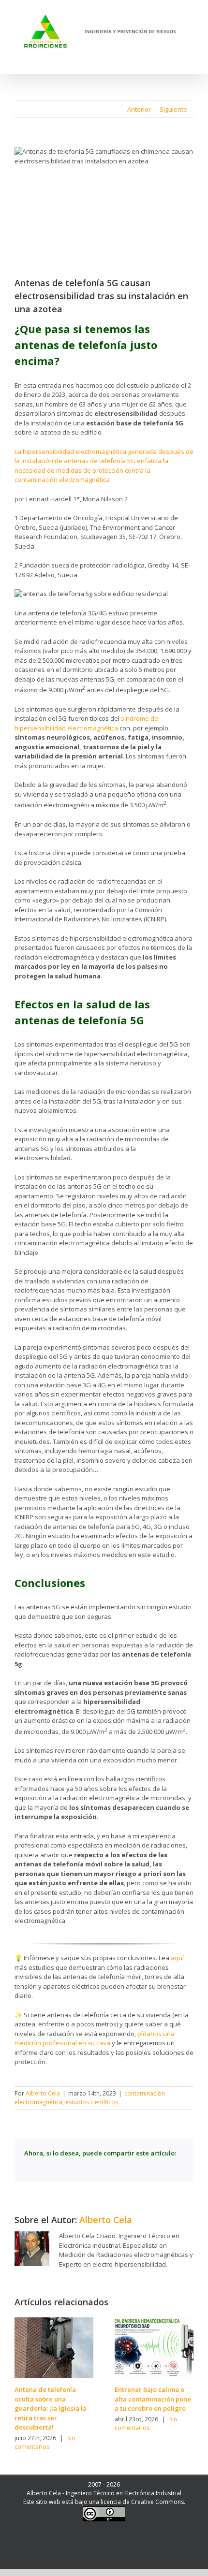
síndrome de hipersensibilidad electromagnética (86, 723)
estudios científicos (92, 2102)
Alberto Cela (43, 2093)
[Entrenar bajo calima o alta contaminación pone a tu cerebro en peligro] (154, 2347)
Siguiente (173, 109)
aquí (177, 1958)
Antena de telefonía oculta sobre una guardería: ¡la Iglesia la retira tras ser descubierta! (51, 2408)
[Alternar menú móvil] (190, 58)
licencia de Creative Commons (142, 2502)
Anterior (139, 109)
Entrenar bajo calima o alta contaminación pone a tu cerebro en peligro (153, 2399)
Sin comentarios (45, 2442)
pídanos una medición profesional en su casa (95, 2038)
